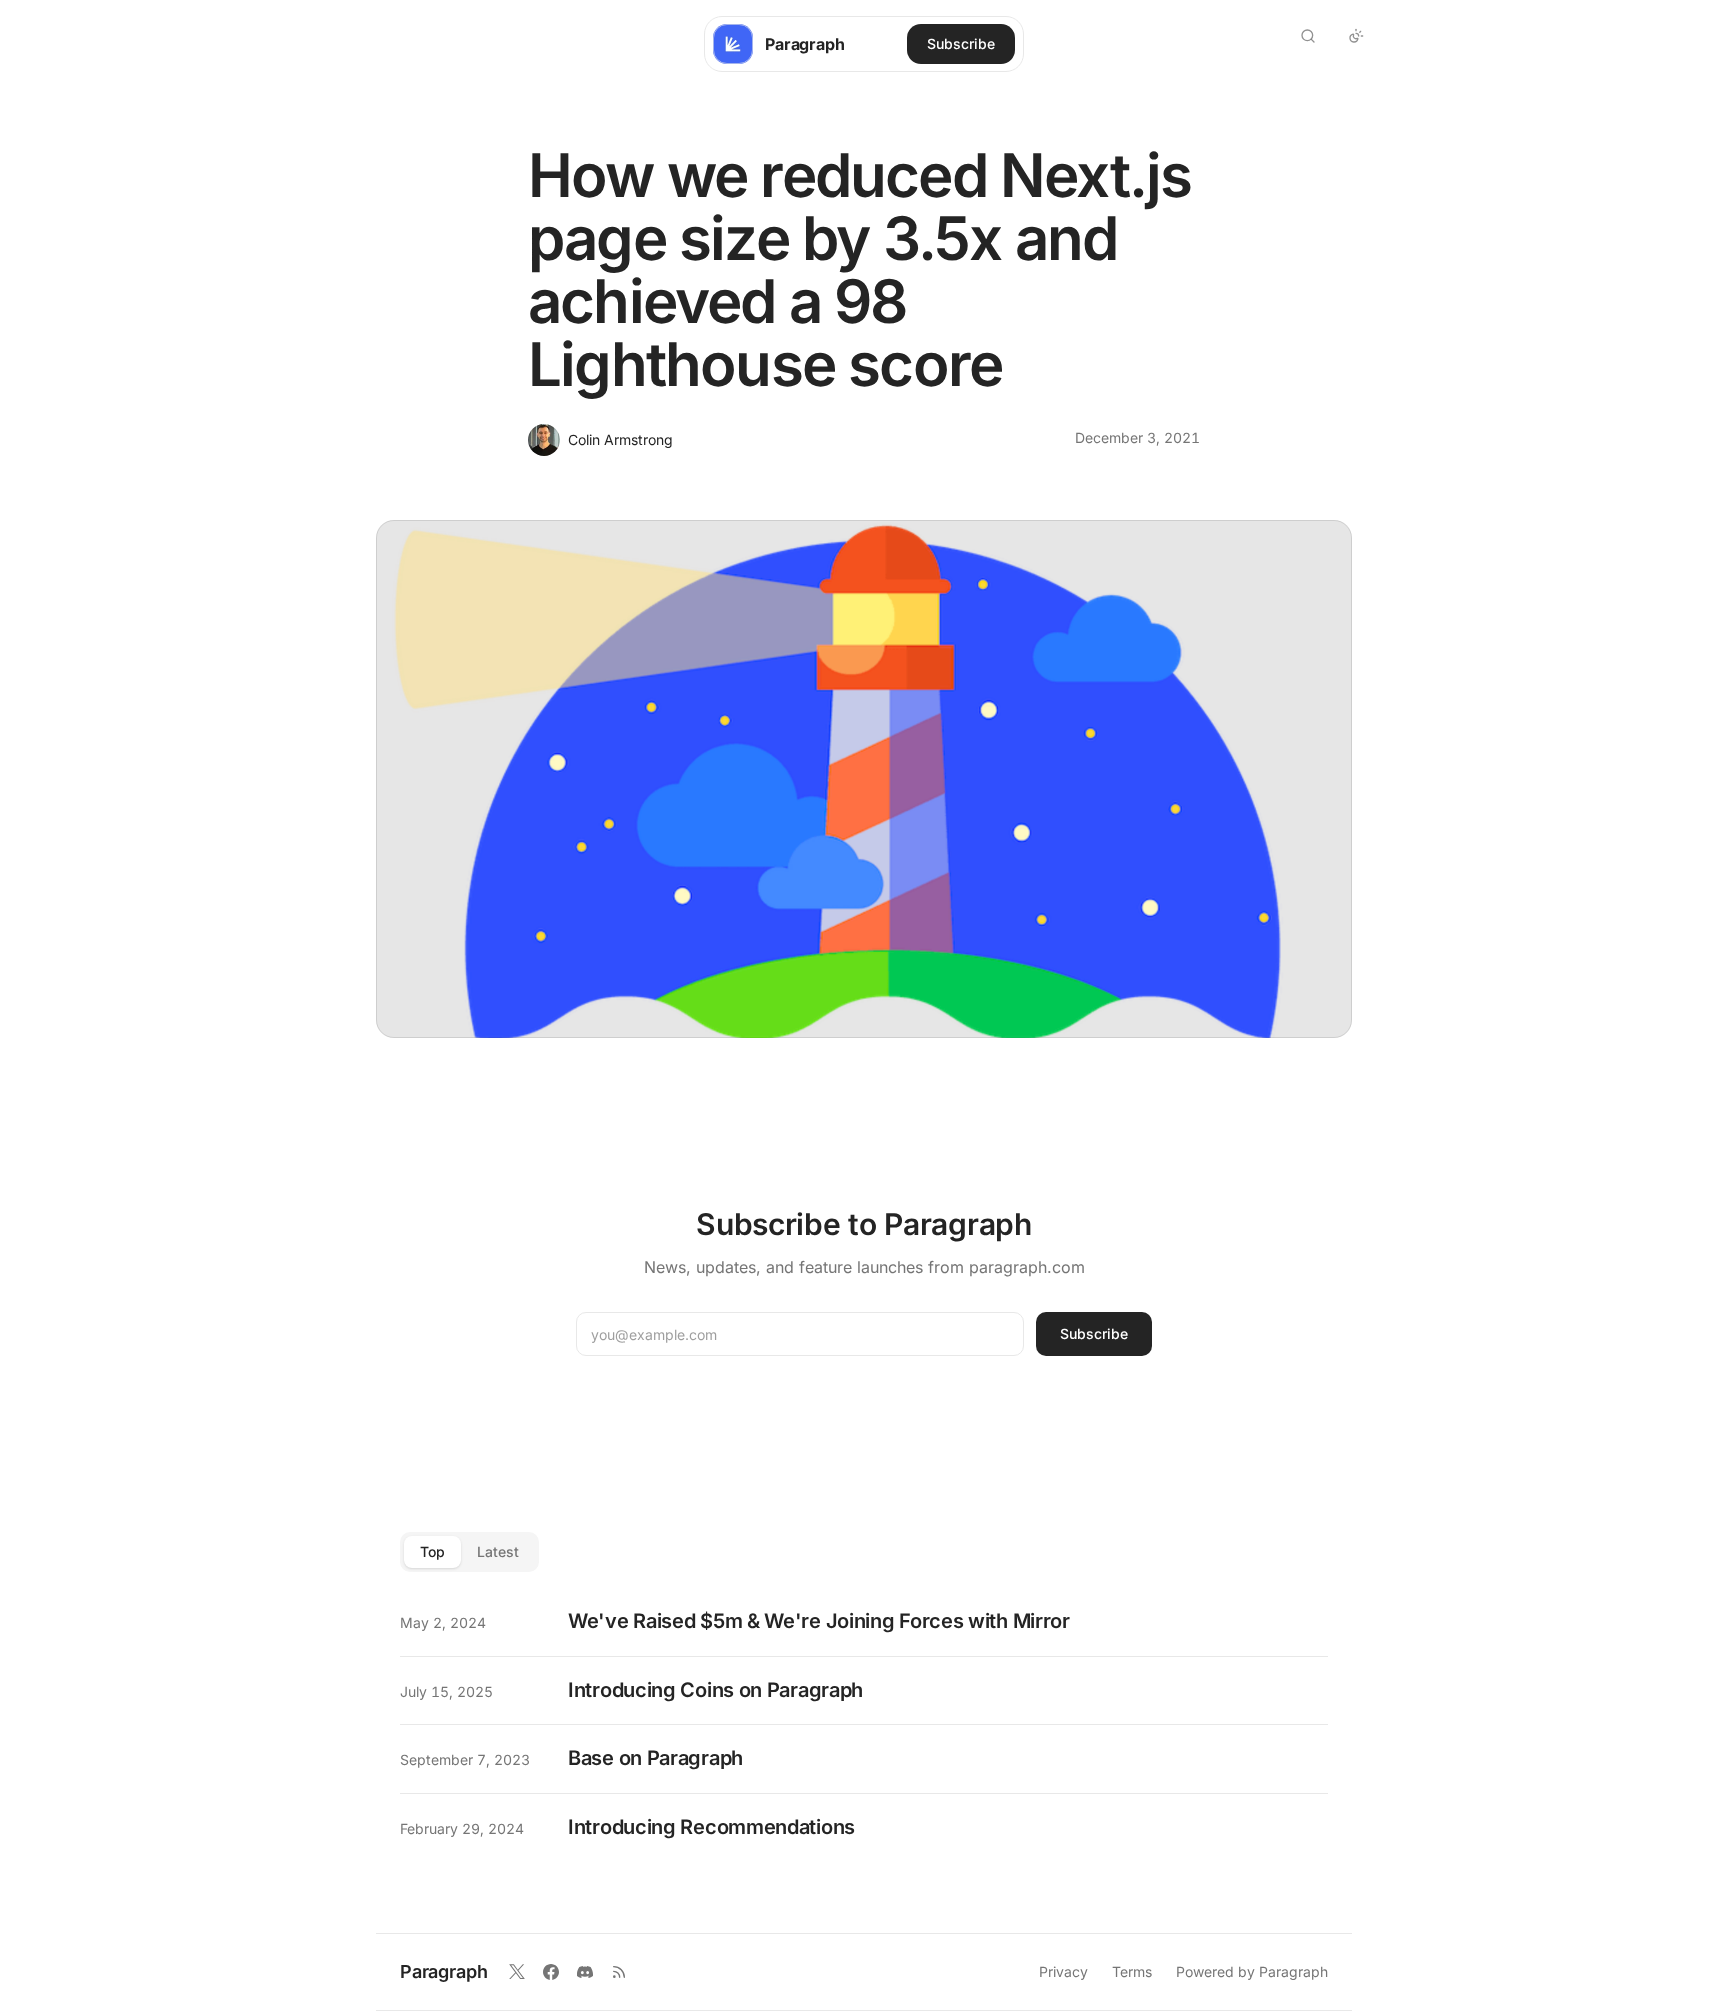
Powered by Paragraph (1252, 1971)
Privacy (1063, 1971)
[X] (517, 1972)
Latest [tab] (498, 1551)
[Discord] (585, 1972)
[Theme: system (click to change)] (1356, 36)
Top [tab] (432, 1551)
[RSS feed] (619, 1972)
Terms (1132, 1971)
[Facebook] (551, 1972)
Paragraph (443, 1971)
